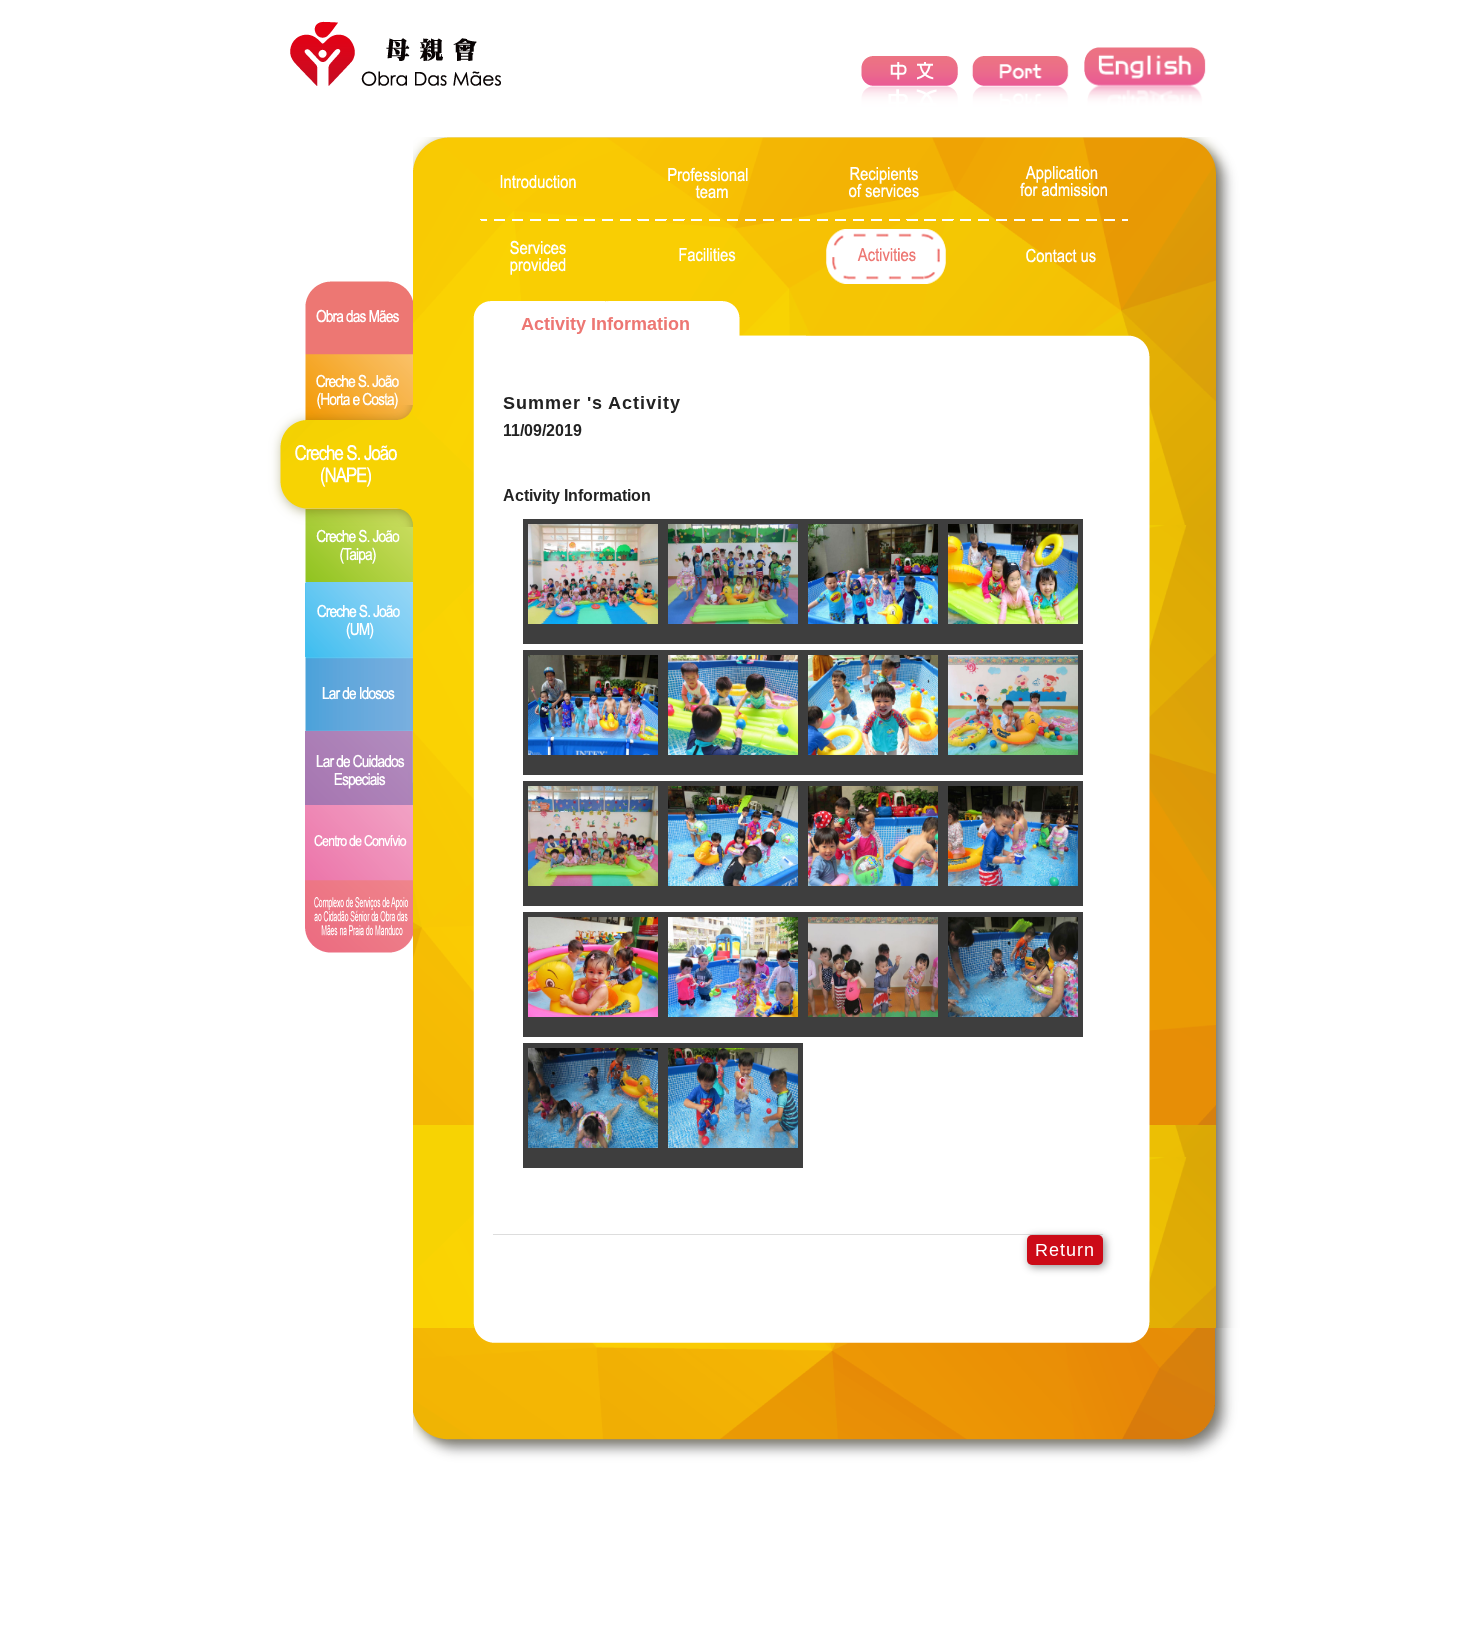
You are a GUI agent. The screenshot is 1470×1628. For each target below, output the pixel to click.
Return (1065, 1250)
